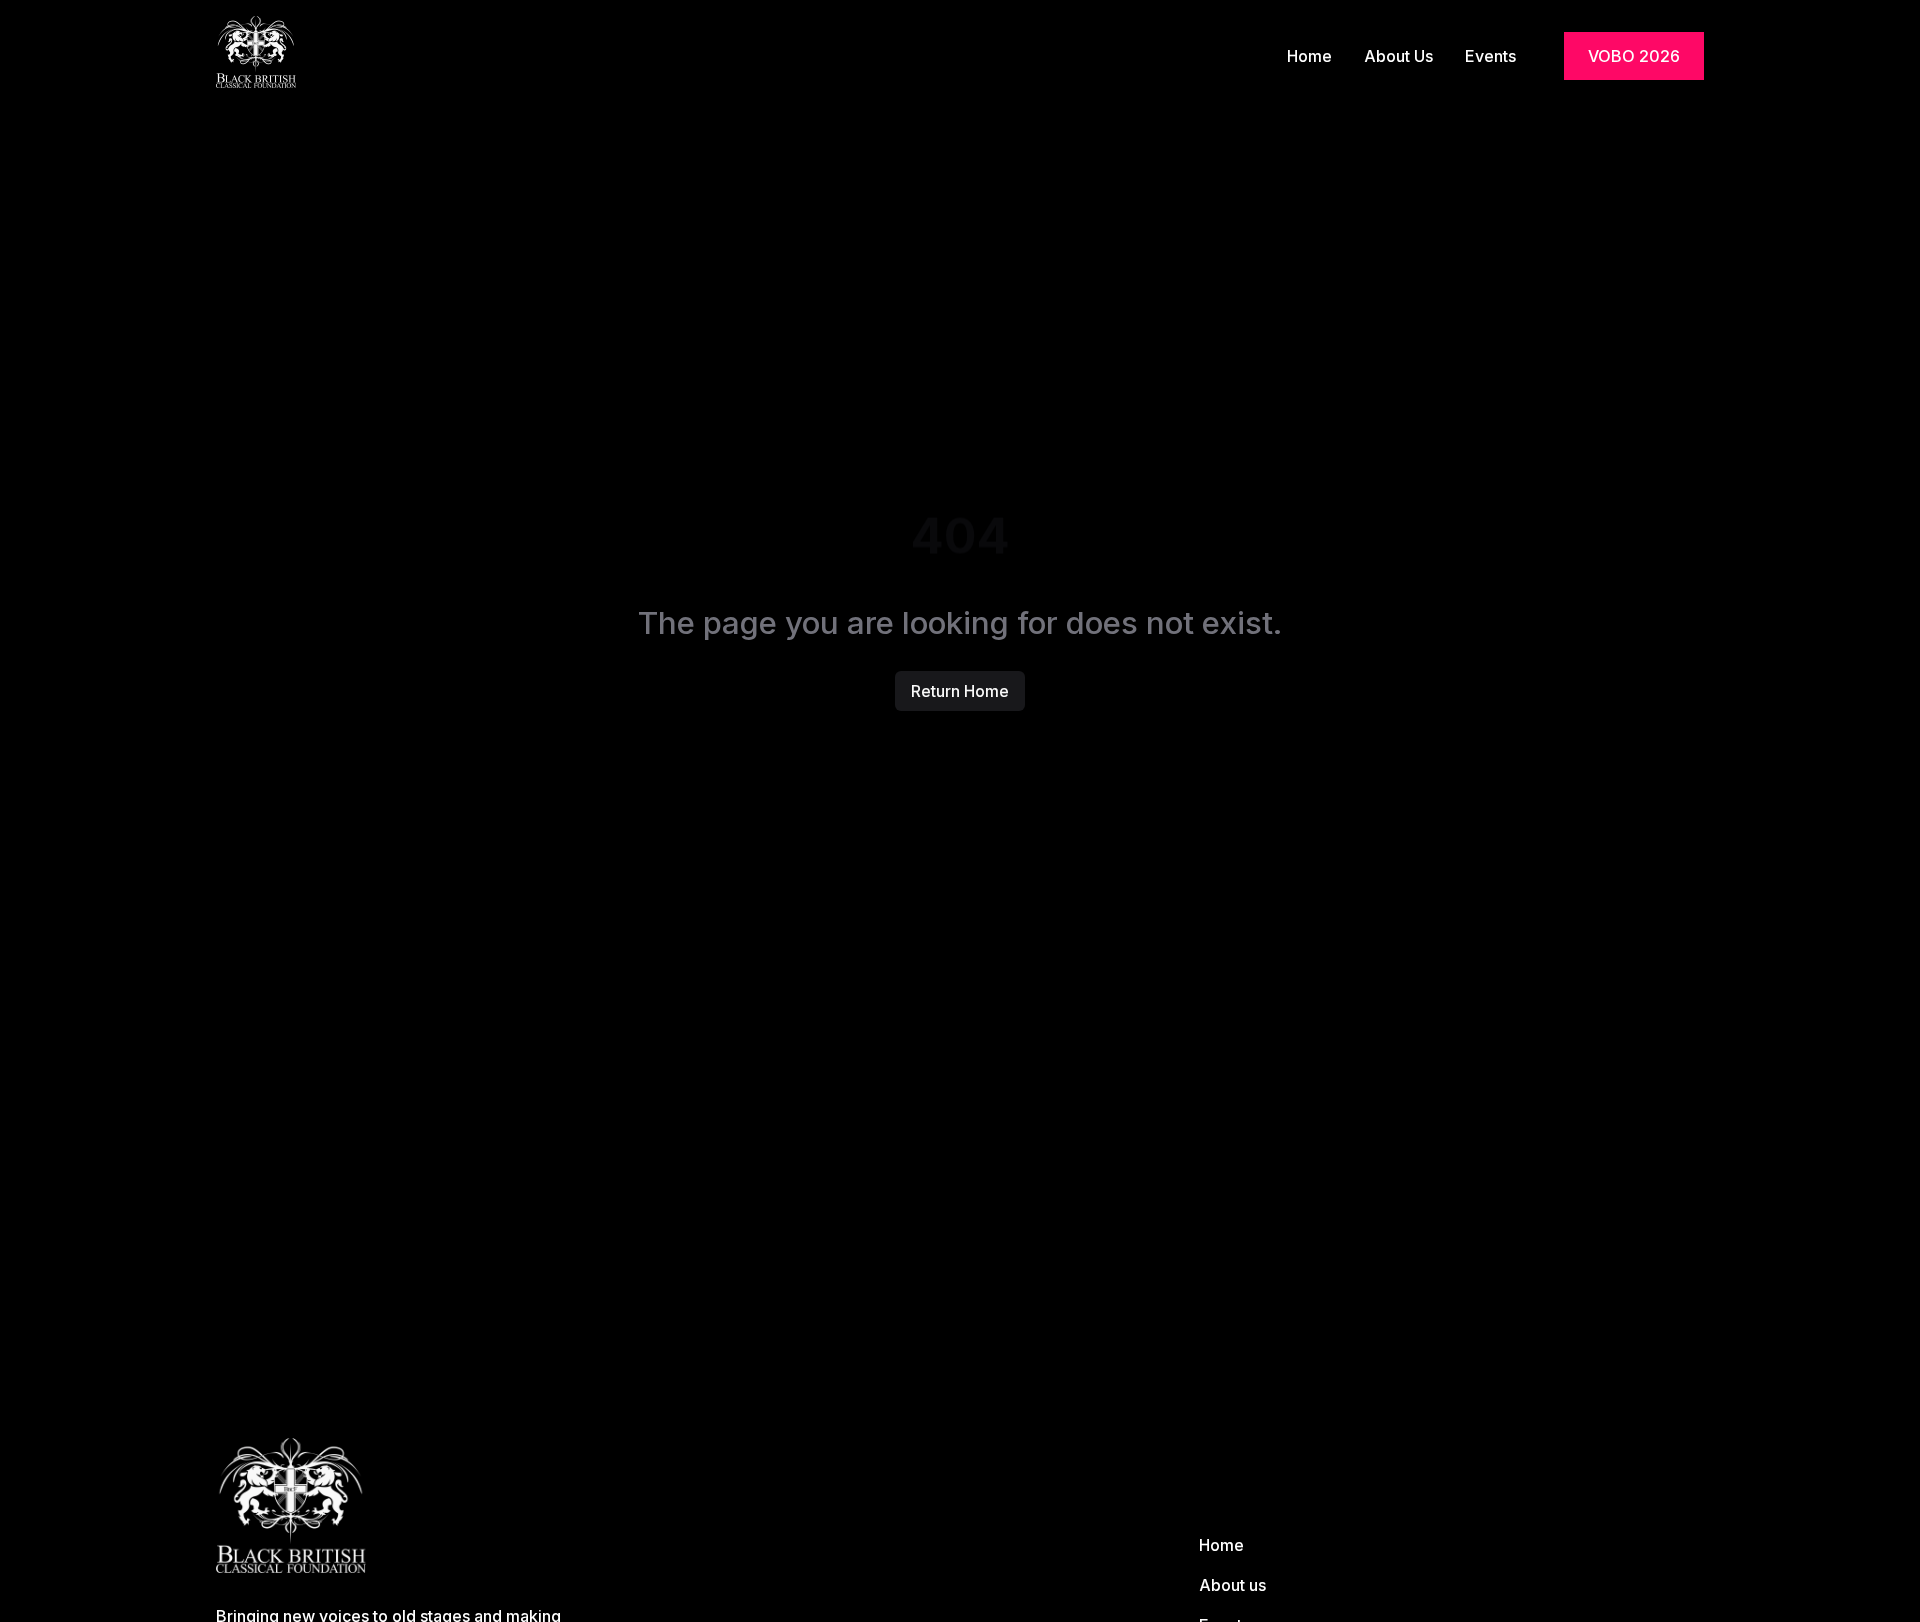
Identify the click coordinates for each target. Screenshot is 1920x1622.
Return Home (960, 691)
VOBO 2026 (1634, 56)
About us (1232, 1585)
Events (1490, 56)
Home (1309, 56)
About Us (1398, 56)
